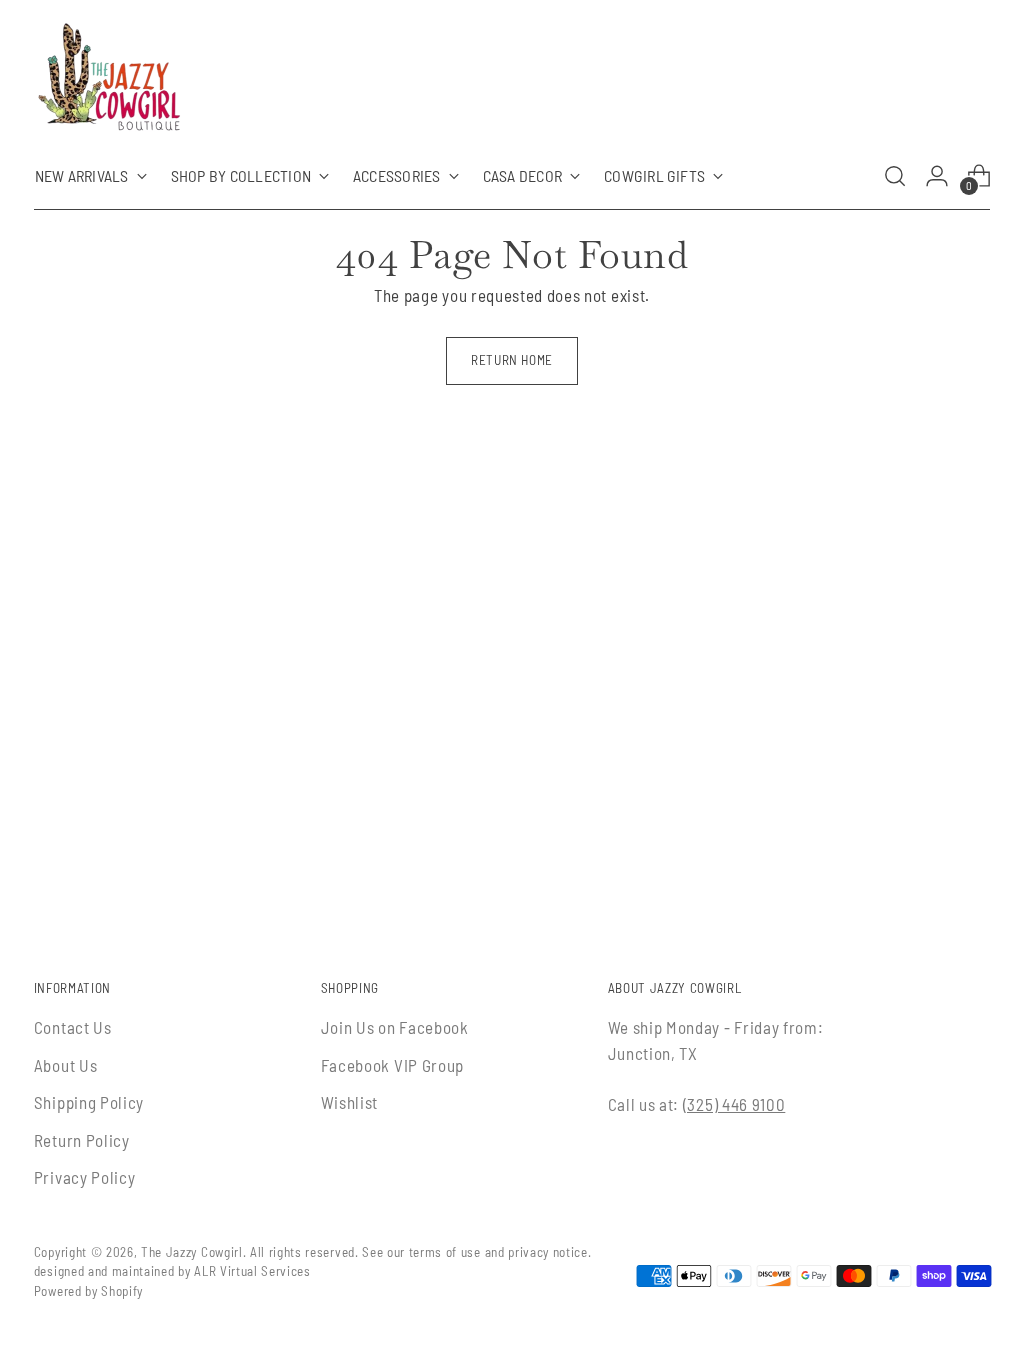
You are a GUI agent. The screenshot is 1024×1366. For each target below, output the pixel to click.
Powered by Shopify (88, 1291)
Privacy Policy (85, 1177)
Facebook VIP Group (392, 1065)
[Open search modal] (895, 176)
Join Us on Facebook (395, 1027)
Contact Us (73, 1027)
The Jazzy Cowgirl (192, 1252)
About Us (65, 1065)
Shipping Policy (89, 1102)
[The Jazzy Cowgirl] (109, 81)
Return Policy (82, 1140)
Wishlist (349, 1102)
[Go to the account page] (937, 176)
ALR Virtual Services (252, 1271)
